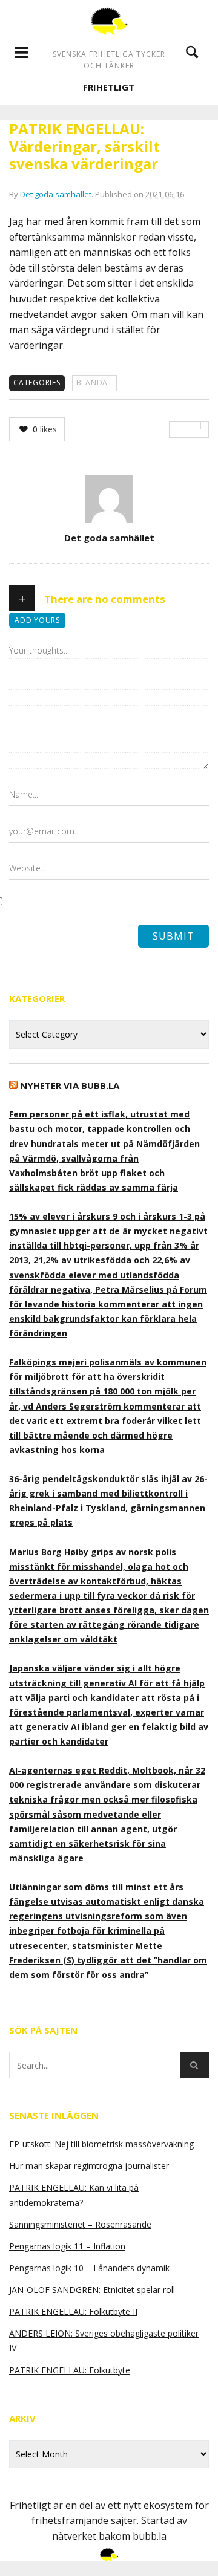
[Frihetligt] (109, 21)
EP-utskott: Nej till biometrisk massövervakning (101, 2144)
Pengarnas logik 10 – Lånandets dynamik (89, 2268)
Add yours (37, 620)
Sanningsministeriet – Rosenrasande (80, 2224)
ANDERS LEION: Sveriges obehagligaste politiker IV (104, 2340)
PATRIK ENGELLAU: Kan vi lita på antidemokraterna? (74, 2195)
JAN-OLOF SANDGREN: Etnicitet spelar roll (93, 2290)
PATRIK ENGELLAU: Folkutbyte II (73, 2311)
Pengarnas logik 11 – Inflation (67, 2246)
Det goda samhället (56, 194)
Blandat (94, 382)
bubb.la (150, 2536)
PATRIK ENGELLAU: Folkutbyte (70, 2370)
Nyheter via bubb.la (70, 1085)
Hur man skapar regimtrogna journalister (89, 2166)
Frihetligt (109, 87)
